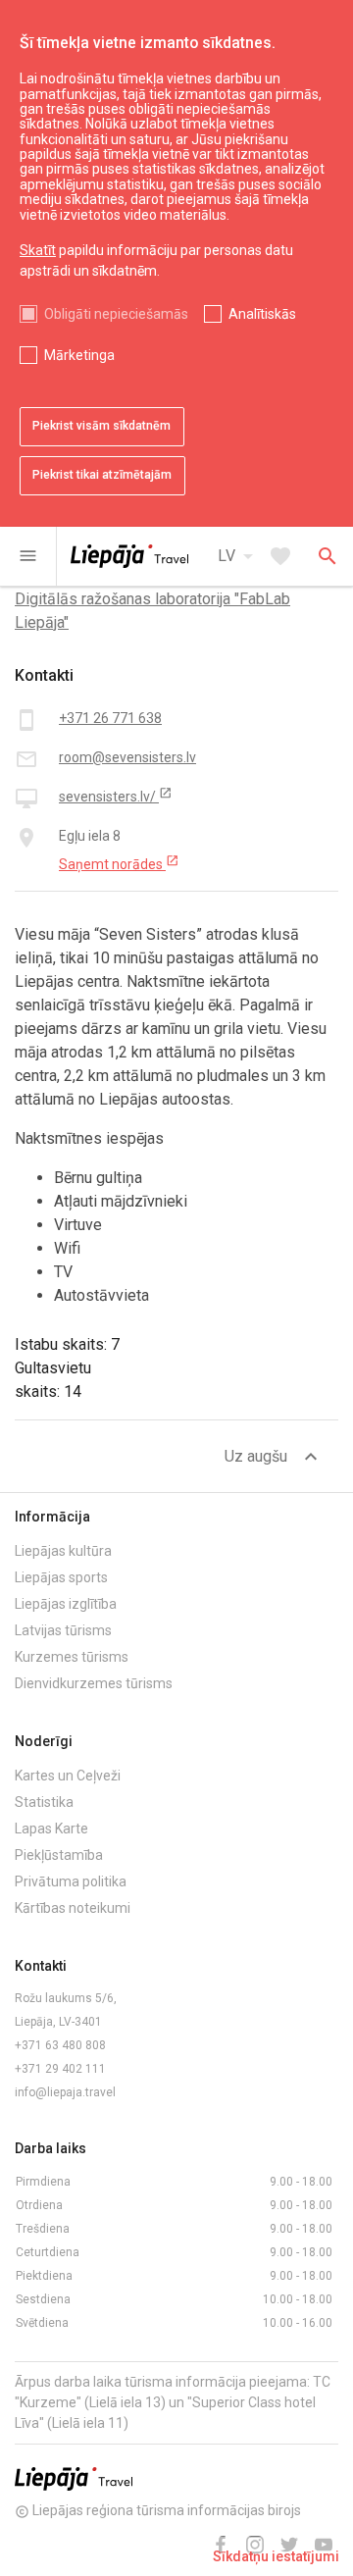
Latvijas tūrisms (63, 1630)
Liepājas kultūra (63, 1551)
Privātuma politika (71, 1881)
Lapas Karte (51, 1829)
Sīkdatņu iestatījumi (276, 2556)
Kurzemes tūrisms (72, 1657)
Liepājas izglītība (66, 1604)
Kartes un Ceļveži (68, 1776)
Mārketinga (79, 355)
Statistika (44, 1802)
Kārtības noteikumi (73, 1908)
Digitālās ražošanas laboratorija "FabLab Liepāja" (152, 611)
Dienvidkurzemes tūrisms (94, 1683)
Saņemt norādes (119, 863)
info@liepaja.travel (65, 2092)
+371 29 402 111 (60, 2069)
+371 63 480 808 (60, 2045)
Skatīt (38, 250)
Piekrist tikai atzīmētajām (102, 475)
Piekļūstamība (59, 1855)
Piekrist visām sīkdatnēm (101, 426)
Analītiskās (262, 314)
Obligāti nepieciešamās (116, 314)
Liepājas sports (61, 1577)
